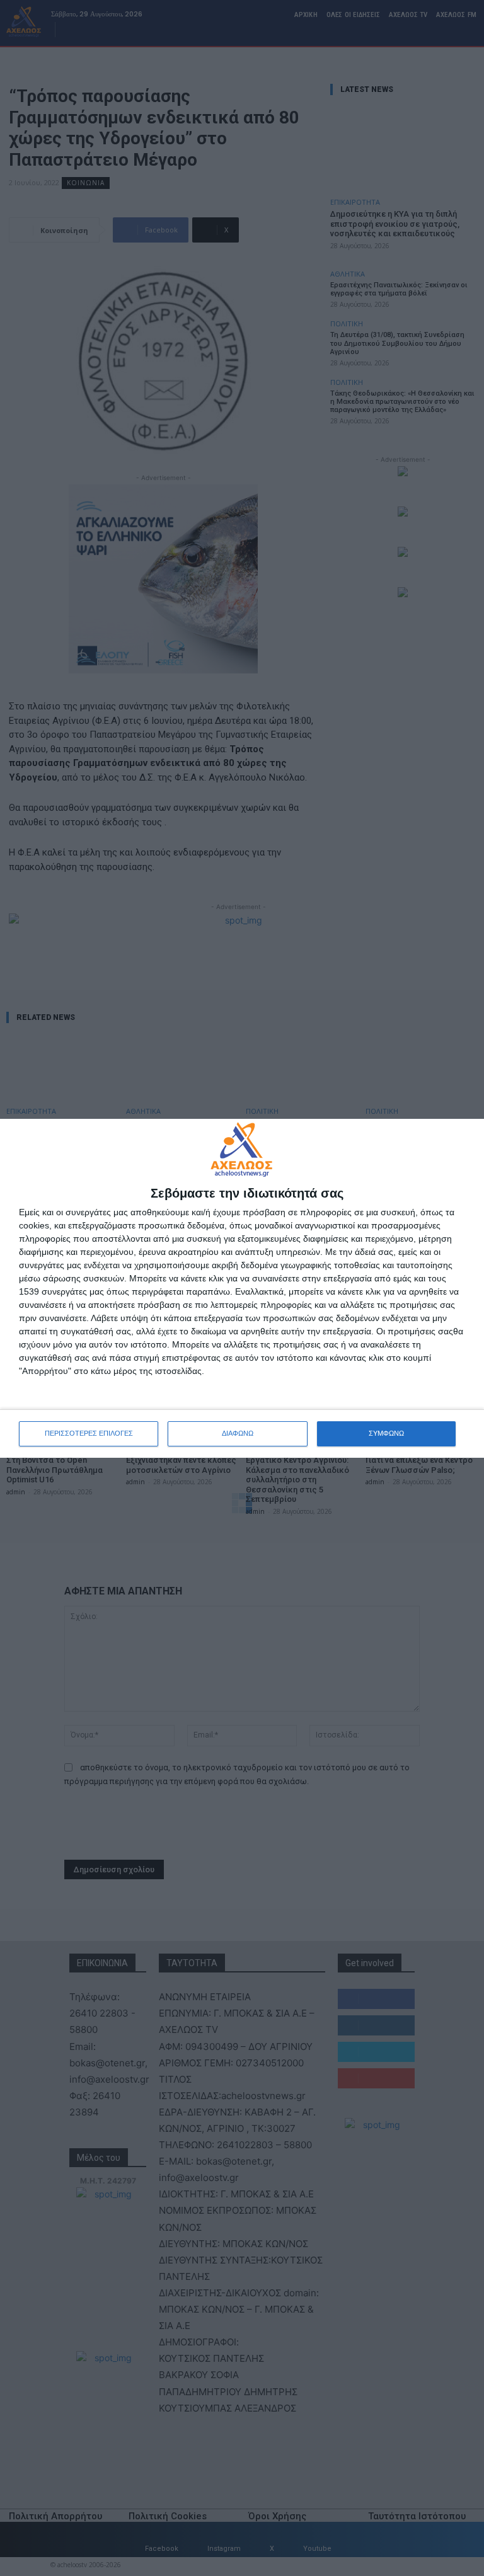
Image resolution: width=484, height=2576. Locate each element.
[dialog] (242, 1288)
